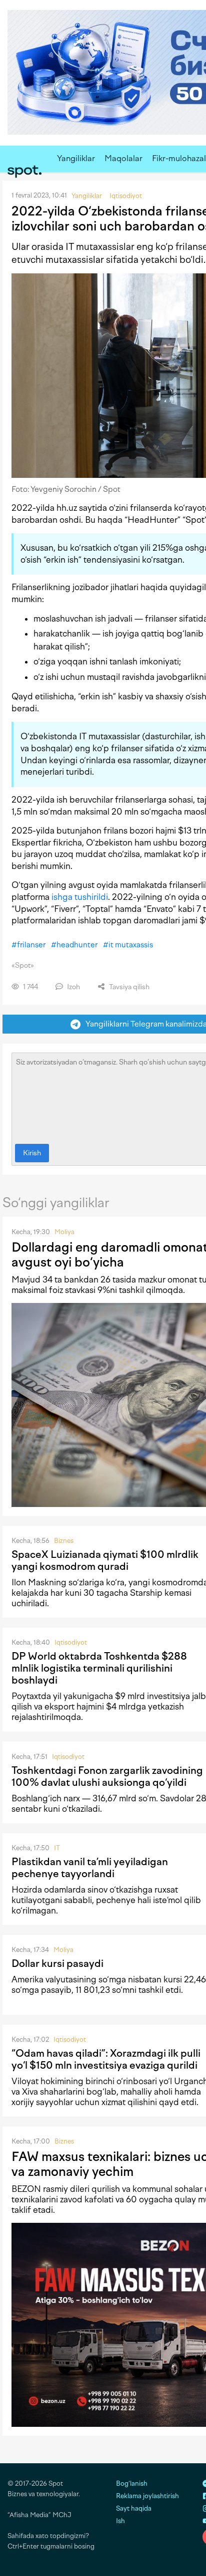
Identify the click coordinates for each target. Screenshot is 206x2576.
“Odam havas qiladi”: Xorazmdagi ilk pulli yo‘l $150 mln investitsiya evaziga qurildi (106, 2059)
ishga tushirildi (80, 897)
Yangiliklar (76, 158)
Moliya (64, 1232)
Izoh (73, 987)
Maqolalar (123, 158)
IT (57, 1848)
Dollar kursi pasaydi (57, 1963)
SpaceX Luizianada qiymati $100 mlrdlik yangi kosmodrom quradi (105, 1560)
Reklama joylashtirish (147, 2496)
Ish (120, 2521)
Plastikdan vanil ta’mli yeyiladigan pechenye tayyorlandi (90, 1868)
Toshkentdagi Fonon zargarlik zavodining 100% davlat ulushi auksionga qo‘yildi (107, 1776)
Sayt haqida (134, 2508)
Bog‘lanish (132, 2483)
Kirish (32, 1153)
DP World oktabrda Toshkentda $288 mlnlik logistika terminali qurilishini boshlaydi (99, 1668)
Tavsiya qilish (128, 987)
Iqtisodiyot (71, 1642)
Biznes (64, 1541)
